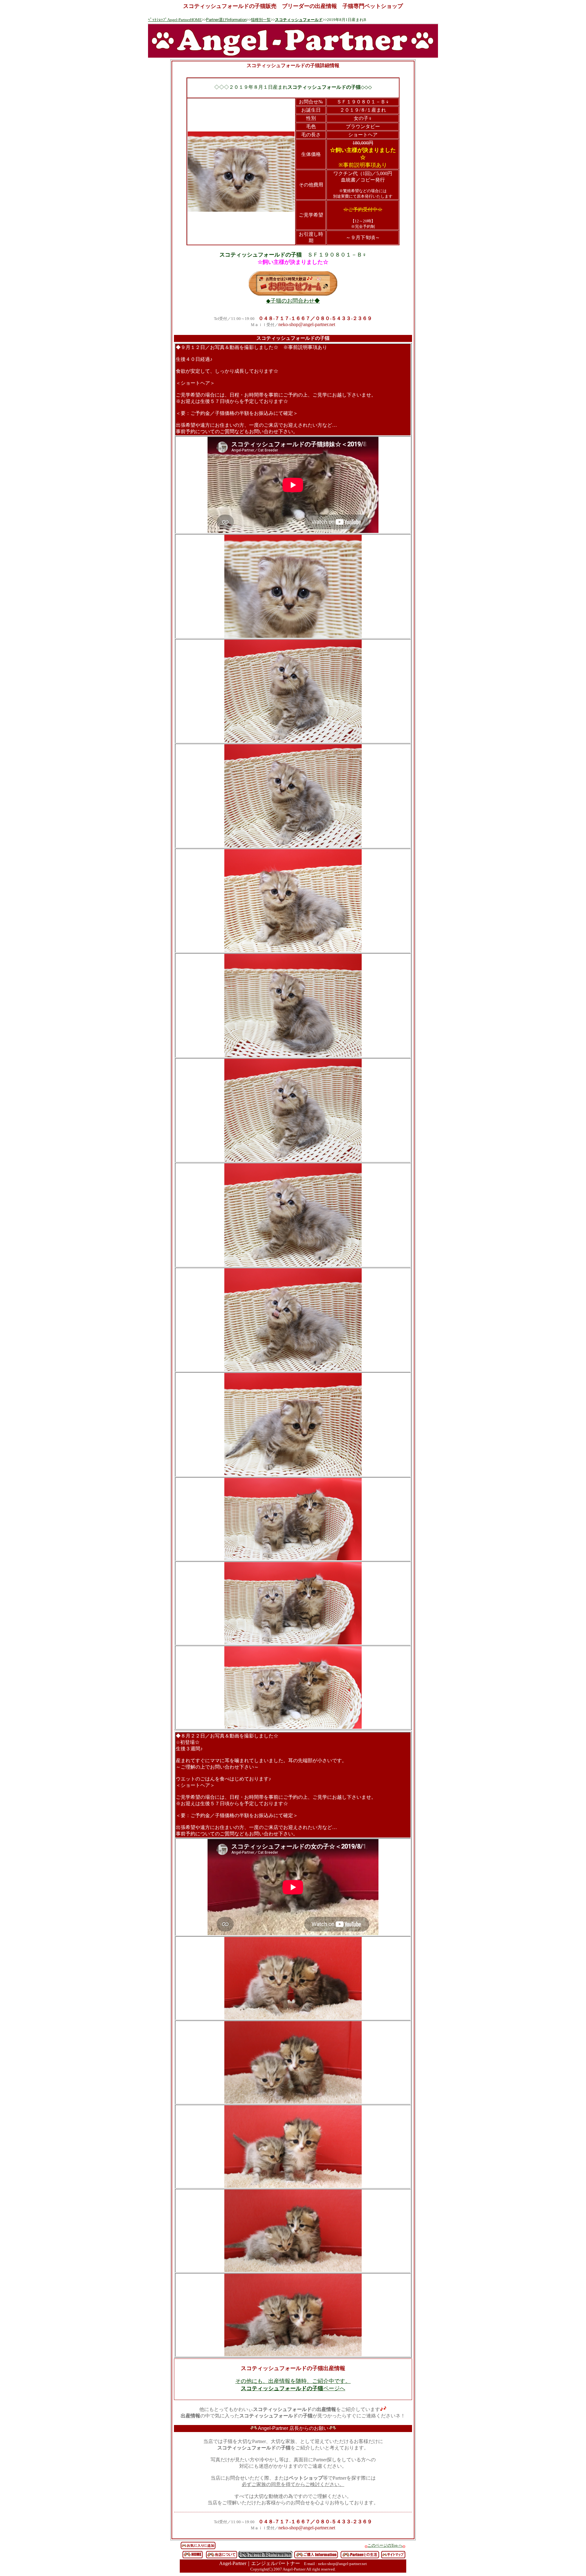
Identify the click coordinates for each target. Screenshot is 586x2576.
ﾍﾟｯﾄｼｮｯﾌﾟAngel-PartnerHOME (175, 20)
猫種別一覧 (261, 20)
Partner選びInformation (226, 20)
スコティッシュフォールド (299, 20)
